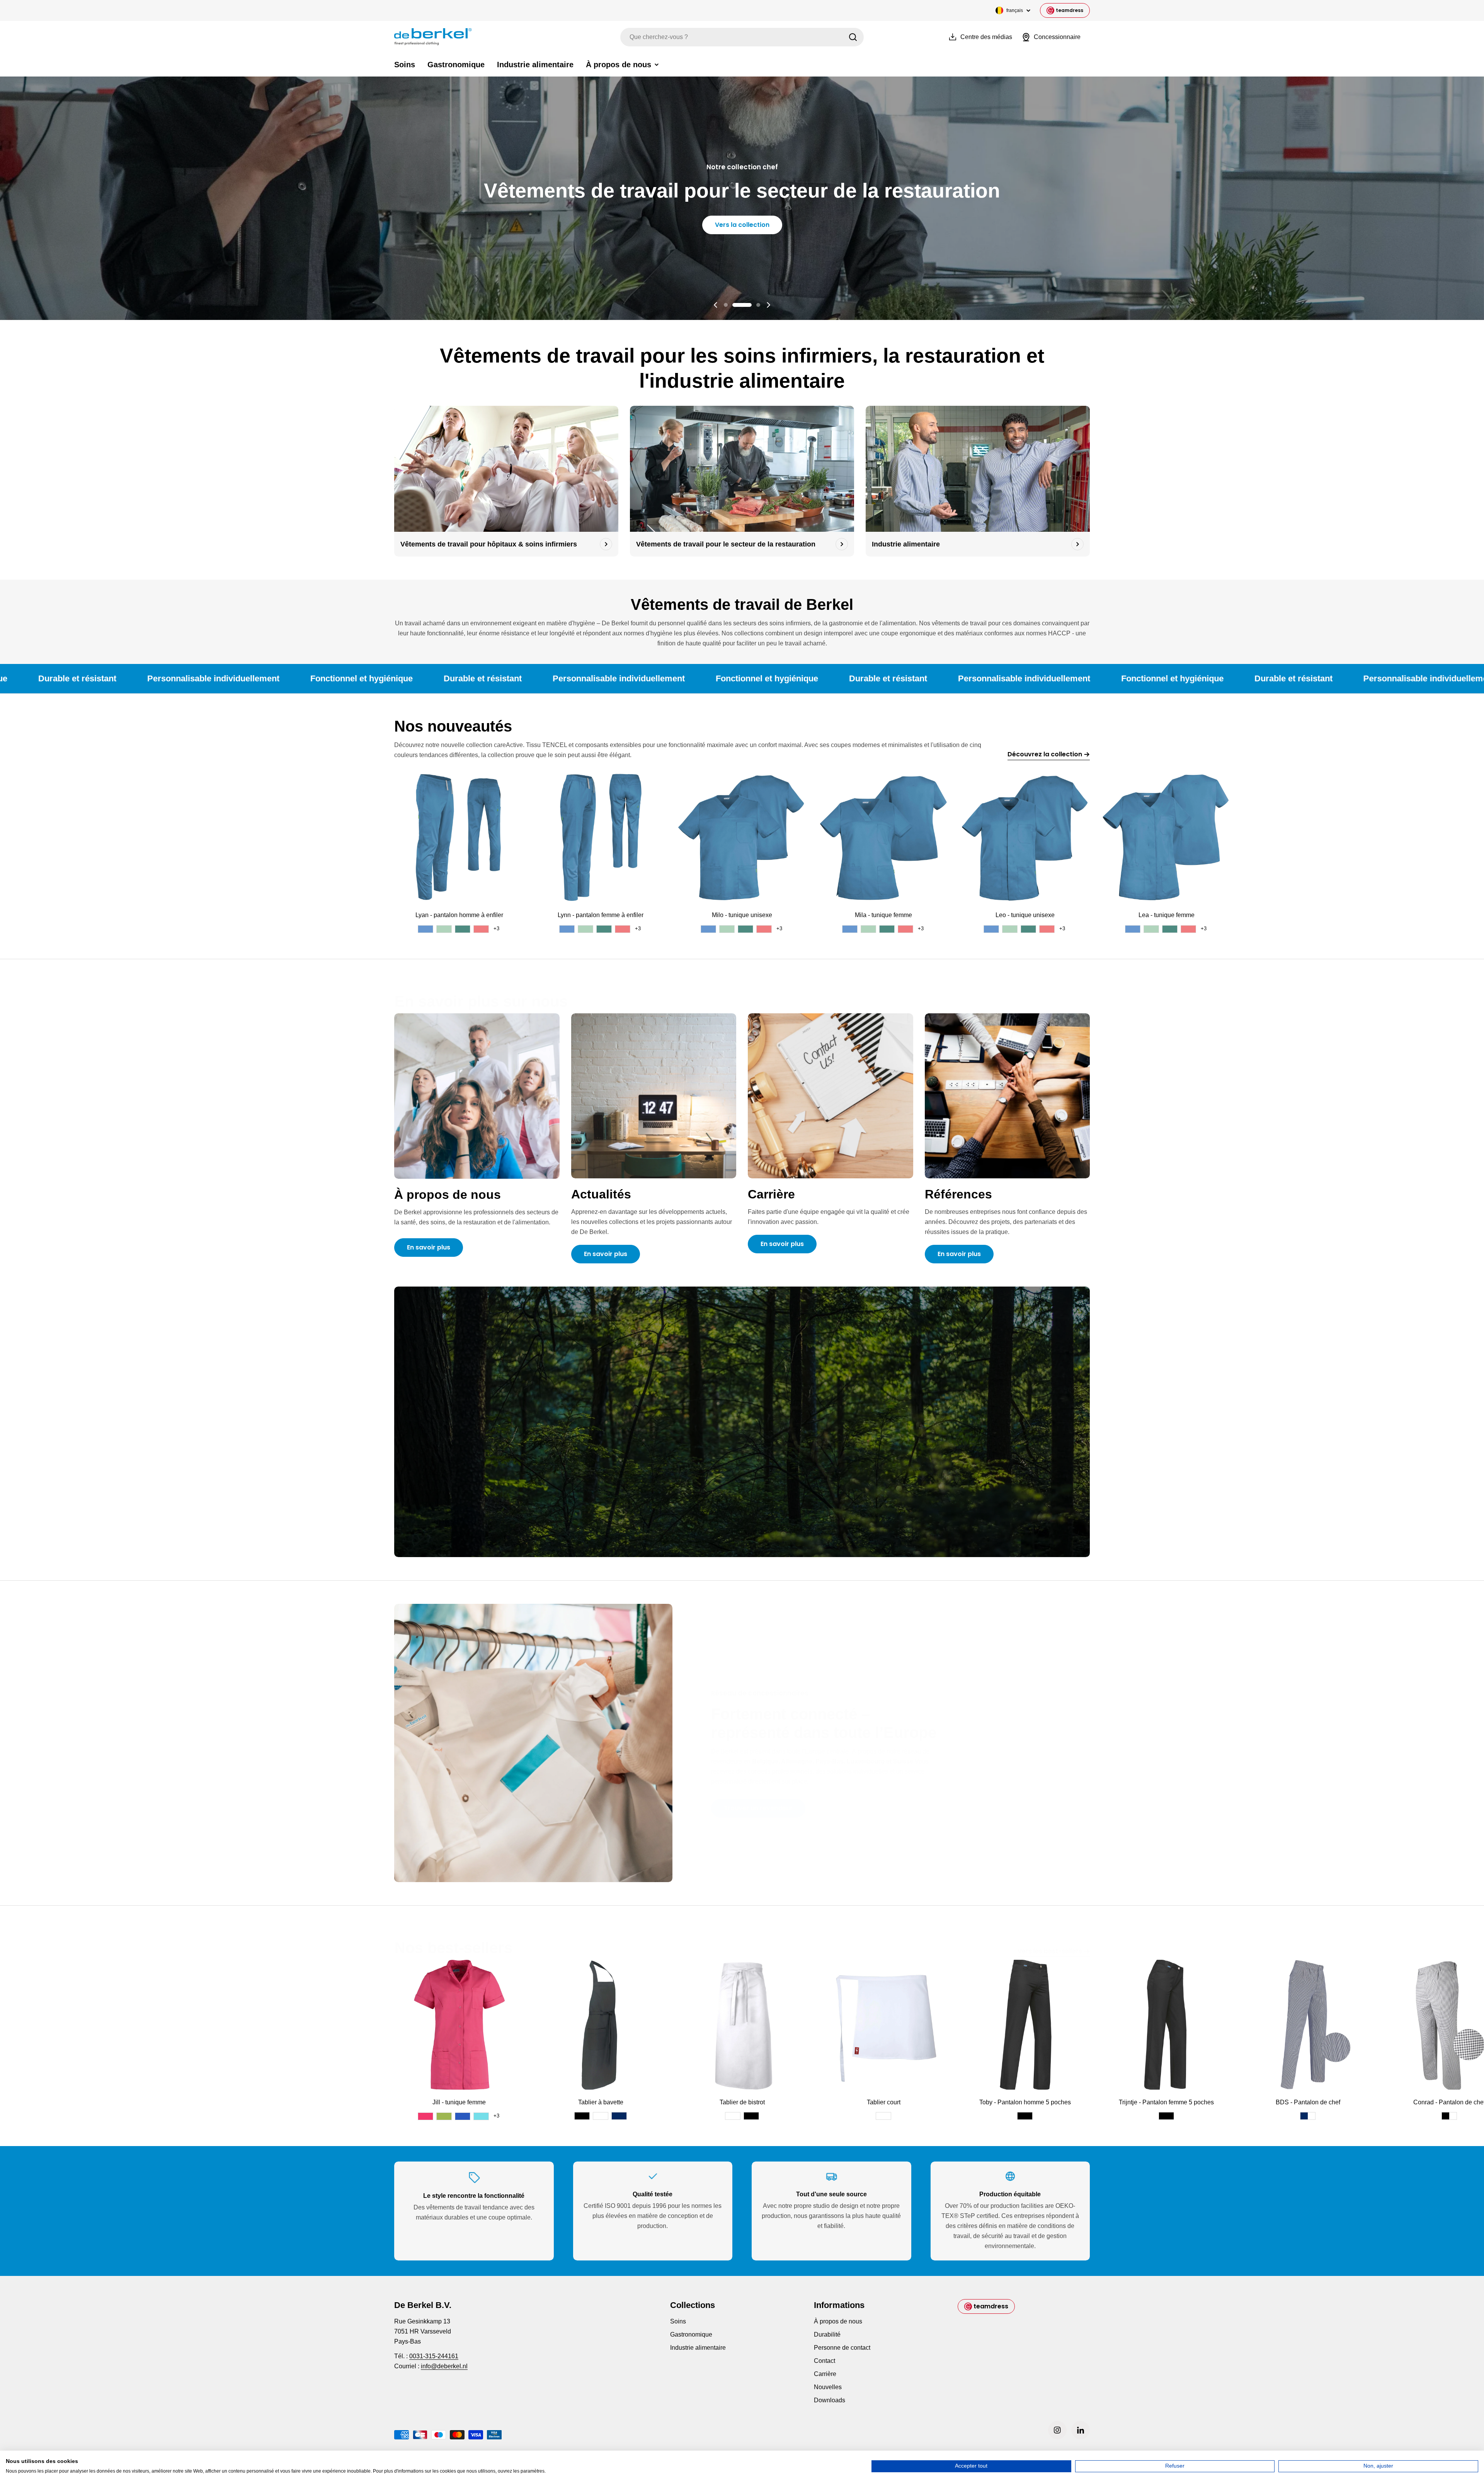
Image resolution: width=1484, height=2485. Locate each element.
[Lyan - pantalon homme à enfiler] (459, 837)
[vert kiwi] (444, 2116)
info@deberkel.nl (444, 2366)
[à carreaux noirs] (1449, 2116)
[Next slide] (768, 305)
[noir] (582, 2116)
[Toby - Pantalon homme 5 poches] (1025, 2025)
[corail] (481, 929)
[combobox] (742, 37)
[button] (726, 305)
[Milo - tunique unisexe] (742, 837)
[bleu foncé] (619, 2116)
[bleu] (463, 2116)
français (1015, 10)
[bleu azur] (481, 2116)
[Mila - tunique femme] (883, 837)
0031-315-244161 (434, 2356)
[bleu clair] (425, 929)
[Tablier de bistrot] (742, 2025)
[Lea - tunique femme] (1166, 837)
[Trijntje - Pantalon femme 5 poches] (1166, 2025)
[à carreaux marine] (1308, 2116)
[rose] (425, 2116)
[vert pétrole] (463, 929)
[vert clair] (444, 929)
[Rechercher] (853, 37)
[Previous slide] (716, 305)
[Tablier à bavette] (601, 2025)
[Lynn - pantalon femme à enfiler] (601, 837)
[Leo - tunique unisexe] (1025, 837)
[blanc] (601, 2116)
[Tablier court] (883, 2025)
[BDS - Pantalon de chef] (1308, 2025)
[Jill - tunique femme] (459, 2025)
